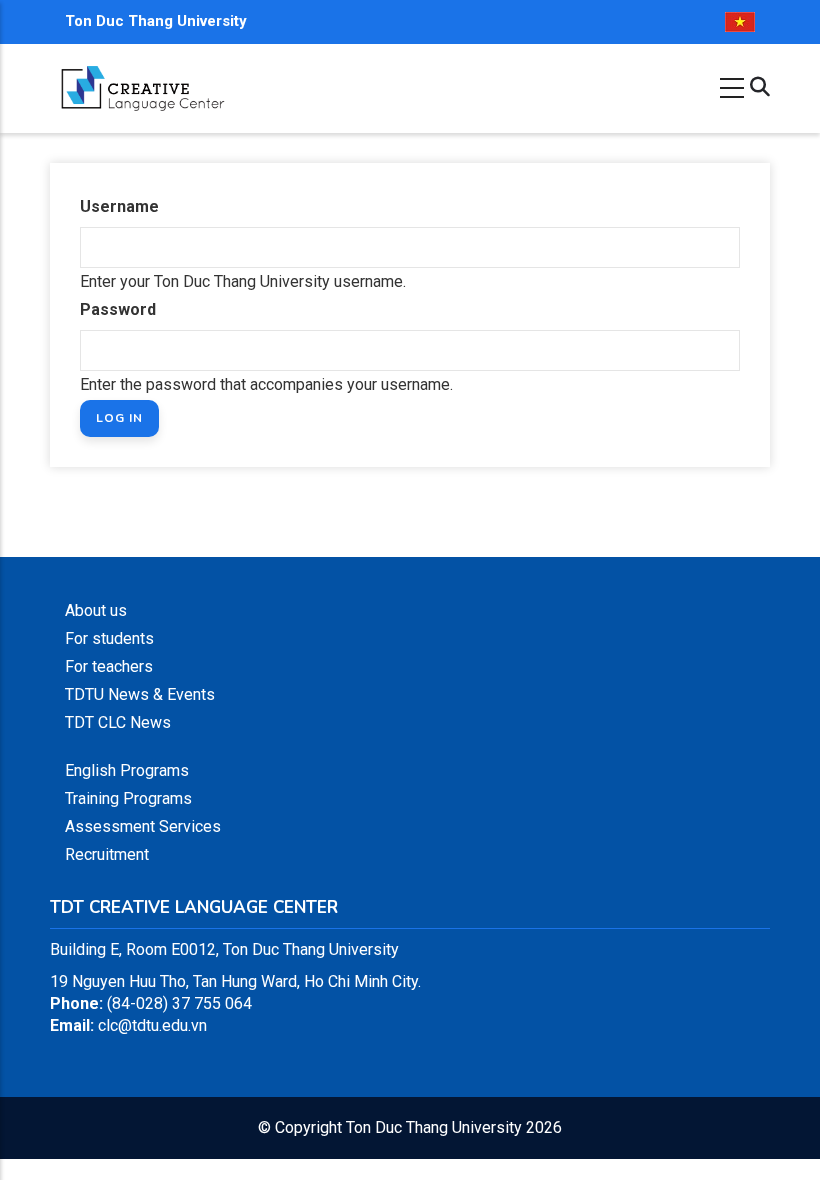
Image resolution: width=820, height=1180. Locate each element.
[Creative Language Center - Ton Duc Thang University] (142, 74)
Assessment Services (143, 826)
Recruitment (107, 854)
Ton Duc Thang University (156, 21)
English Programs (127, 770)
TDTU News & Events (140, 694)
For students (109, 638)
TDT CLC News (118, 722)
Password (118, 309)
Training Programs (128, 798)
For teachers (109, 666)
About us (96, 610)
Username (119, 206)
